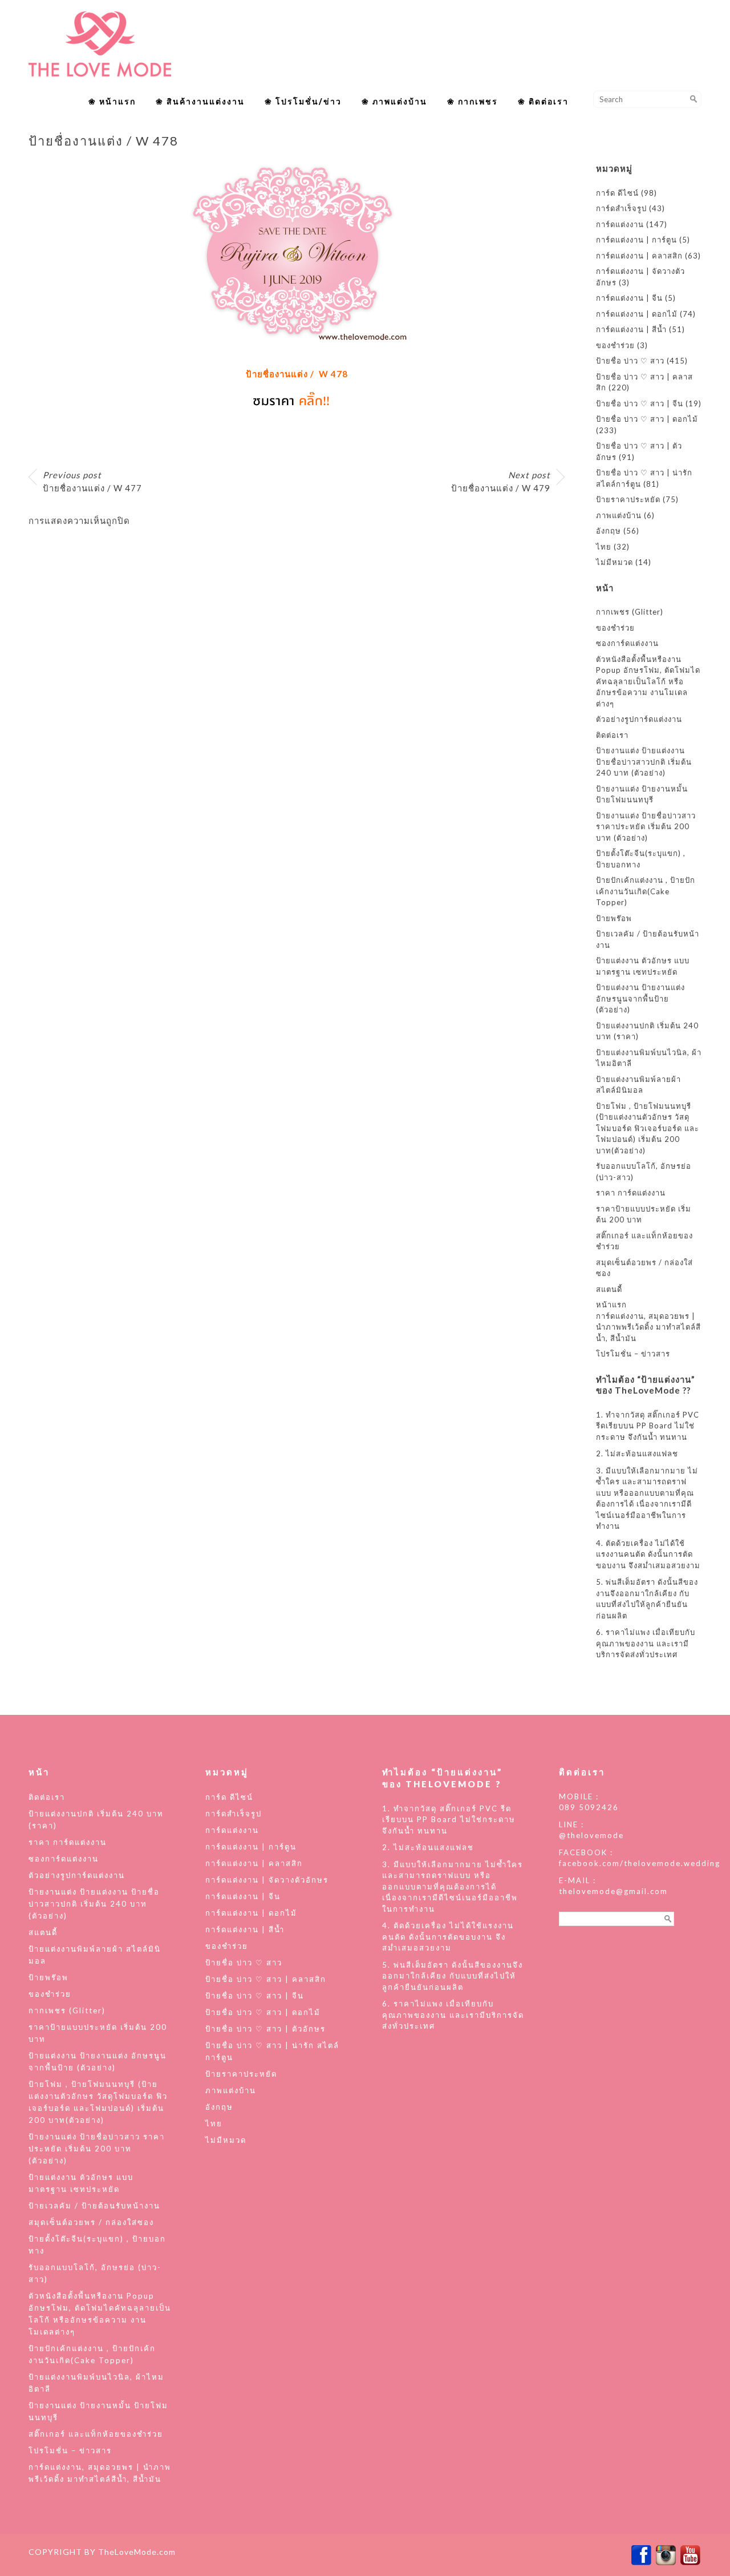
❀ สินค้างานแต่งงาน (200, 101)
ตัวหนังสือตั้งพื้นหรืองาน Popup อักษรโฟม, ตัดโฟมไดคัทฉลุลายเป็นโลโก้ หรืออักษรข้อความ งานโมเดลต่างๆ (648, 681)
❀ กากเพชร (473, 101)
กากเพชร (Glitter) (630, 612)
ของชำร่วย (615, 345)
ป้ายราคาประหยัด (628, 499)
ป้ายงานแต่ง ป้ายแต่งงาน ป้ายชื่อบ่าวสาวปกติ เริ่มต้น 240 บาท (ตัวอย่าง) (644, 762)
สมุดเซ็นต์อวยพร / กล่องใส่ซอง (91, 2222)
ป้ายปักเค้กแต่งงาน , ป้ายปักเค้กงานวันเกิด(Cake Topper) (646, 891)
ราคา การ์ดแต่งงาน (631, 1193)
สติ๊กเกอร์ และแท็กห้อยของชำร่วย (96, 2434)
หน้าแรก (611, 1305)
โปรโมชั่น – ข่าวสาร (633, 1354)
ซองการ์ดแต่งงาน (627, 643)
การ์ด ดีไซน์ (617, 193)
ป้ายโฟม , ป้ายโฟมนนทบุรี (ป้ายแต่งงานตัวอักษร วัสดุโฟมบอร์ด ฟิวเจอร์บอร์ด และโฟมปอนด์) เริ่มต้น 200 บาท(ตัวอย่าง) (648, 1128)
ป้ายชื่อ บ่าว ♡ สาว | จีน (640, 403)
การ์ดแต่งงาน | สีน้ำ (631, 329)
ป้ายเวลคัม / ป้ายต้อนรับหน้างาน (94, 2206)
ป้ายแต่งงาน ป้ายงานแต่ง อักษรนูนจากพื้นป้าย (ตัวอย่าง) (640, 998)
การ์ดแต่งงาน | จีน (629, 298)
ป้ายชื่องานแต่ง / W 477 (92, 481)
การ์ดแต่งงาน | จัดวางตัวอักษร (267, 1880)
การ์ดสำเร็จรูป (621, 208)
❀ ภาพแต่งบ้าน (394, 101)
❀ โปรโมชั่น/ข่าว (303, 101)
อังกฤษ (609, 531)
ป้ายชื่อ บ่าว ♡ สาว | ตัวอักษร (265, 2029)
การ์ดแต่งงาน (620, 224)
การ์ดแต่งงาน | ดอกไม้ (637, 314)
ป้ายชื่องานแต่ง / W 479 (501, 481)
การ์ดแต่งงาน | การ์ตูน (636, 240)
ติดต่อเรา (612, 735)
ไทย (604, 547)
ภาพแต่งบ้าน (619, 515)
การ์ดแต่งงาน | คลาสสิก (639, 256)
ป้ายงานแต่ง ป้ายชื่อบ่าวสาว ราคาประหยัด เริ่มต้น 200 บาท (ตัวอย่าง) (646, 827)
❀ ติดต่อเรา (543, 101)
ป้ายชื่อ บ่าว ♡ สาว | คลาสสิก (266, 1979)
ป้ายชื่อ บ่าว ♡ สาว (630, 361)
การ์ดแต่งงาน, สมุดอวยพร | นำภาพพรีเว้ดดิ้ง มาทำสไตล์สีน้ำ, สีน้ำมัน (648, 1327)
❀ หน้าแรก (112, 101)
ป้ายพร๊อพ (614, 918)
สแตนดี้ (609, 1289)
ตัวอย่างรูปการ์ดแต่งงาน (639, 719)
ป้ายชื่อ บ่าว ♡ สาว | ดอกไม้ (647, 419)
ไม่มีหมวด (615, 562)
